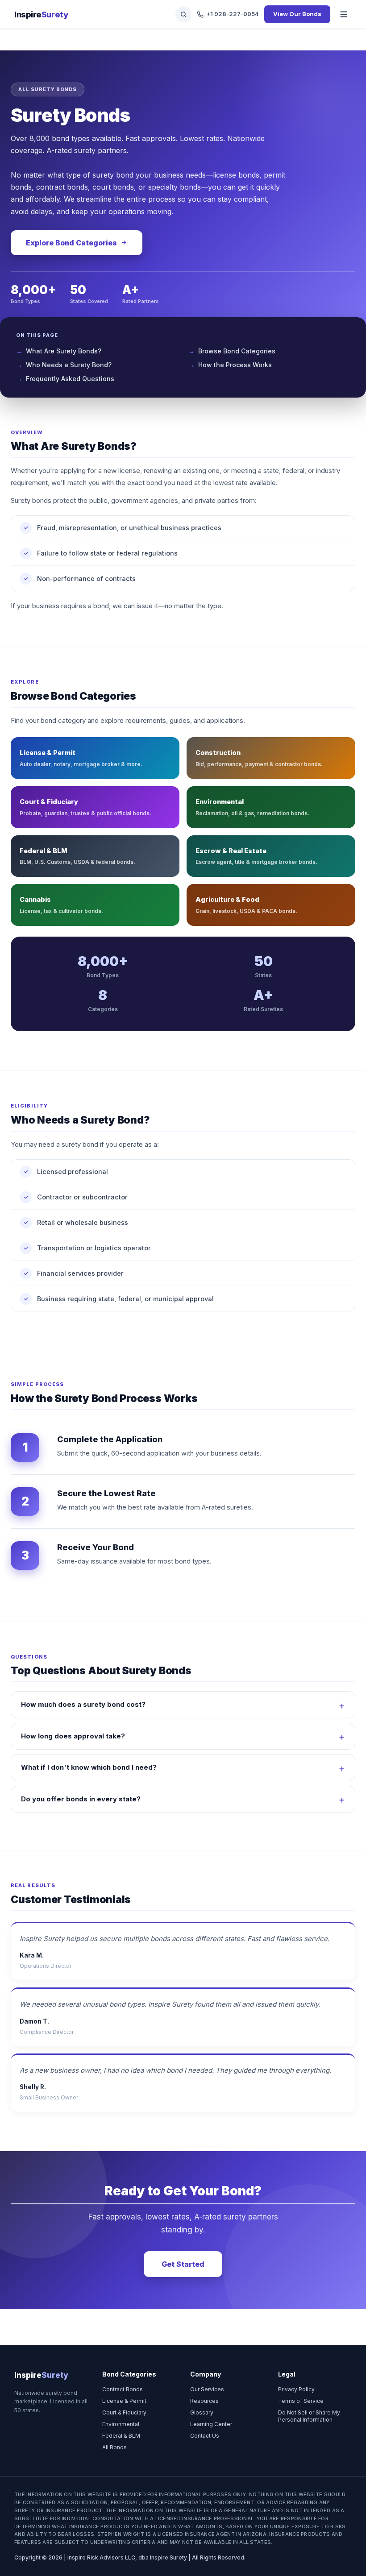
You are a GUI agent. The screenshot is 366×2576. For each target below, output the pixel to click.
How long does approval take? (73, 1736)
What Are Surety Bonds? (64, 351)
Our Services (207, 2389)
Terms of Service (301, 2401)
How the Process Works (235, 365)
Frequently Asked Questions (70, 379)
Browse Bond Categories (237, 351)
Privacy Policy (296, 2389)
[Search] (183, 14)
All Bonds (114, 2447)
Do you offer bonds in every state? (81, 1799)
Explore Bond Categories (71, 243)
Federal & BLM (121, 2436)
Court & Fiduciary (124, 2412)
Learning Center (211, 2424)
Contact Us (205, 2436)
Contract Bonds (123, 2389)
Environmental (121, 2424)
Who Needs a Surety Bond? (69, 365)
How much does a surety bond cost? (83, 1704)
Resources (204, 2401)
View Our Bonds (297, 14)
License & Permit (124, 2401)
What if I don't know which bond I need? (89, 1767)
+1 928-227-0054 (233, 14)
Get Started (183, 2264)
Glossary (202, 2412)
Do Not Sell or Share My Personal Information (309, 2416)
